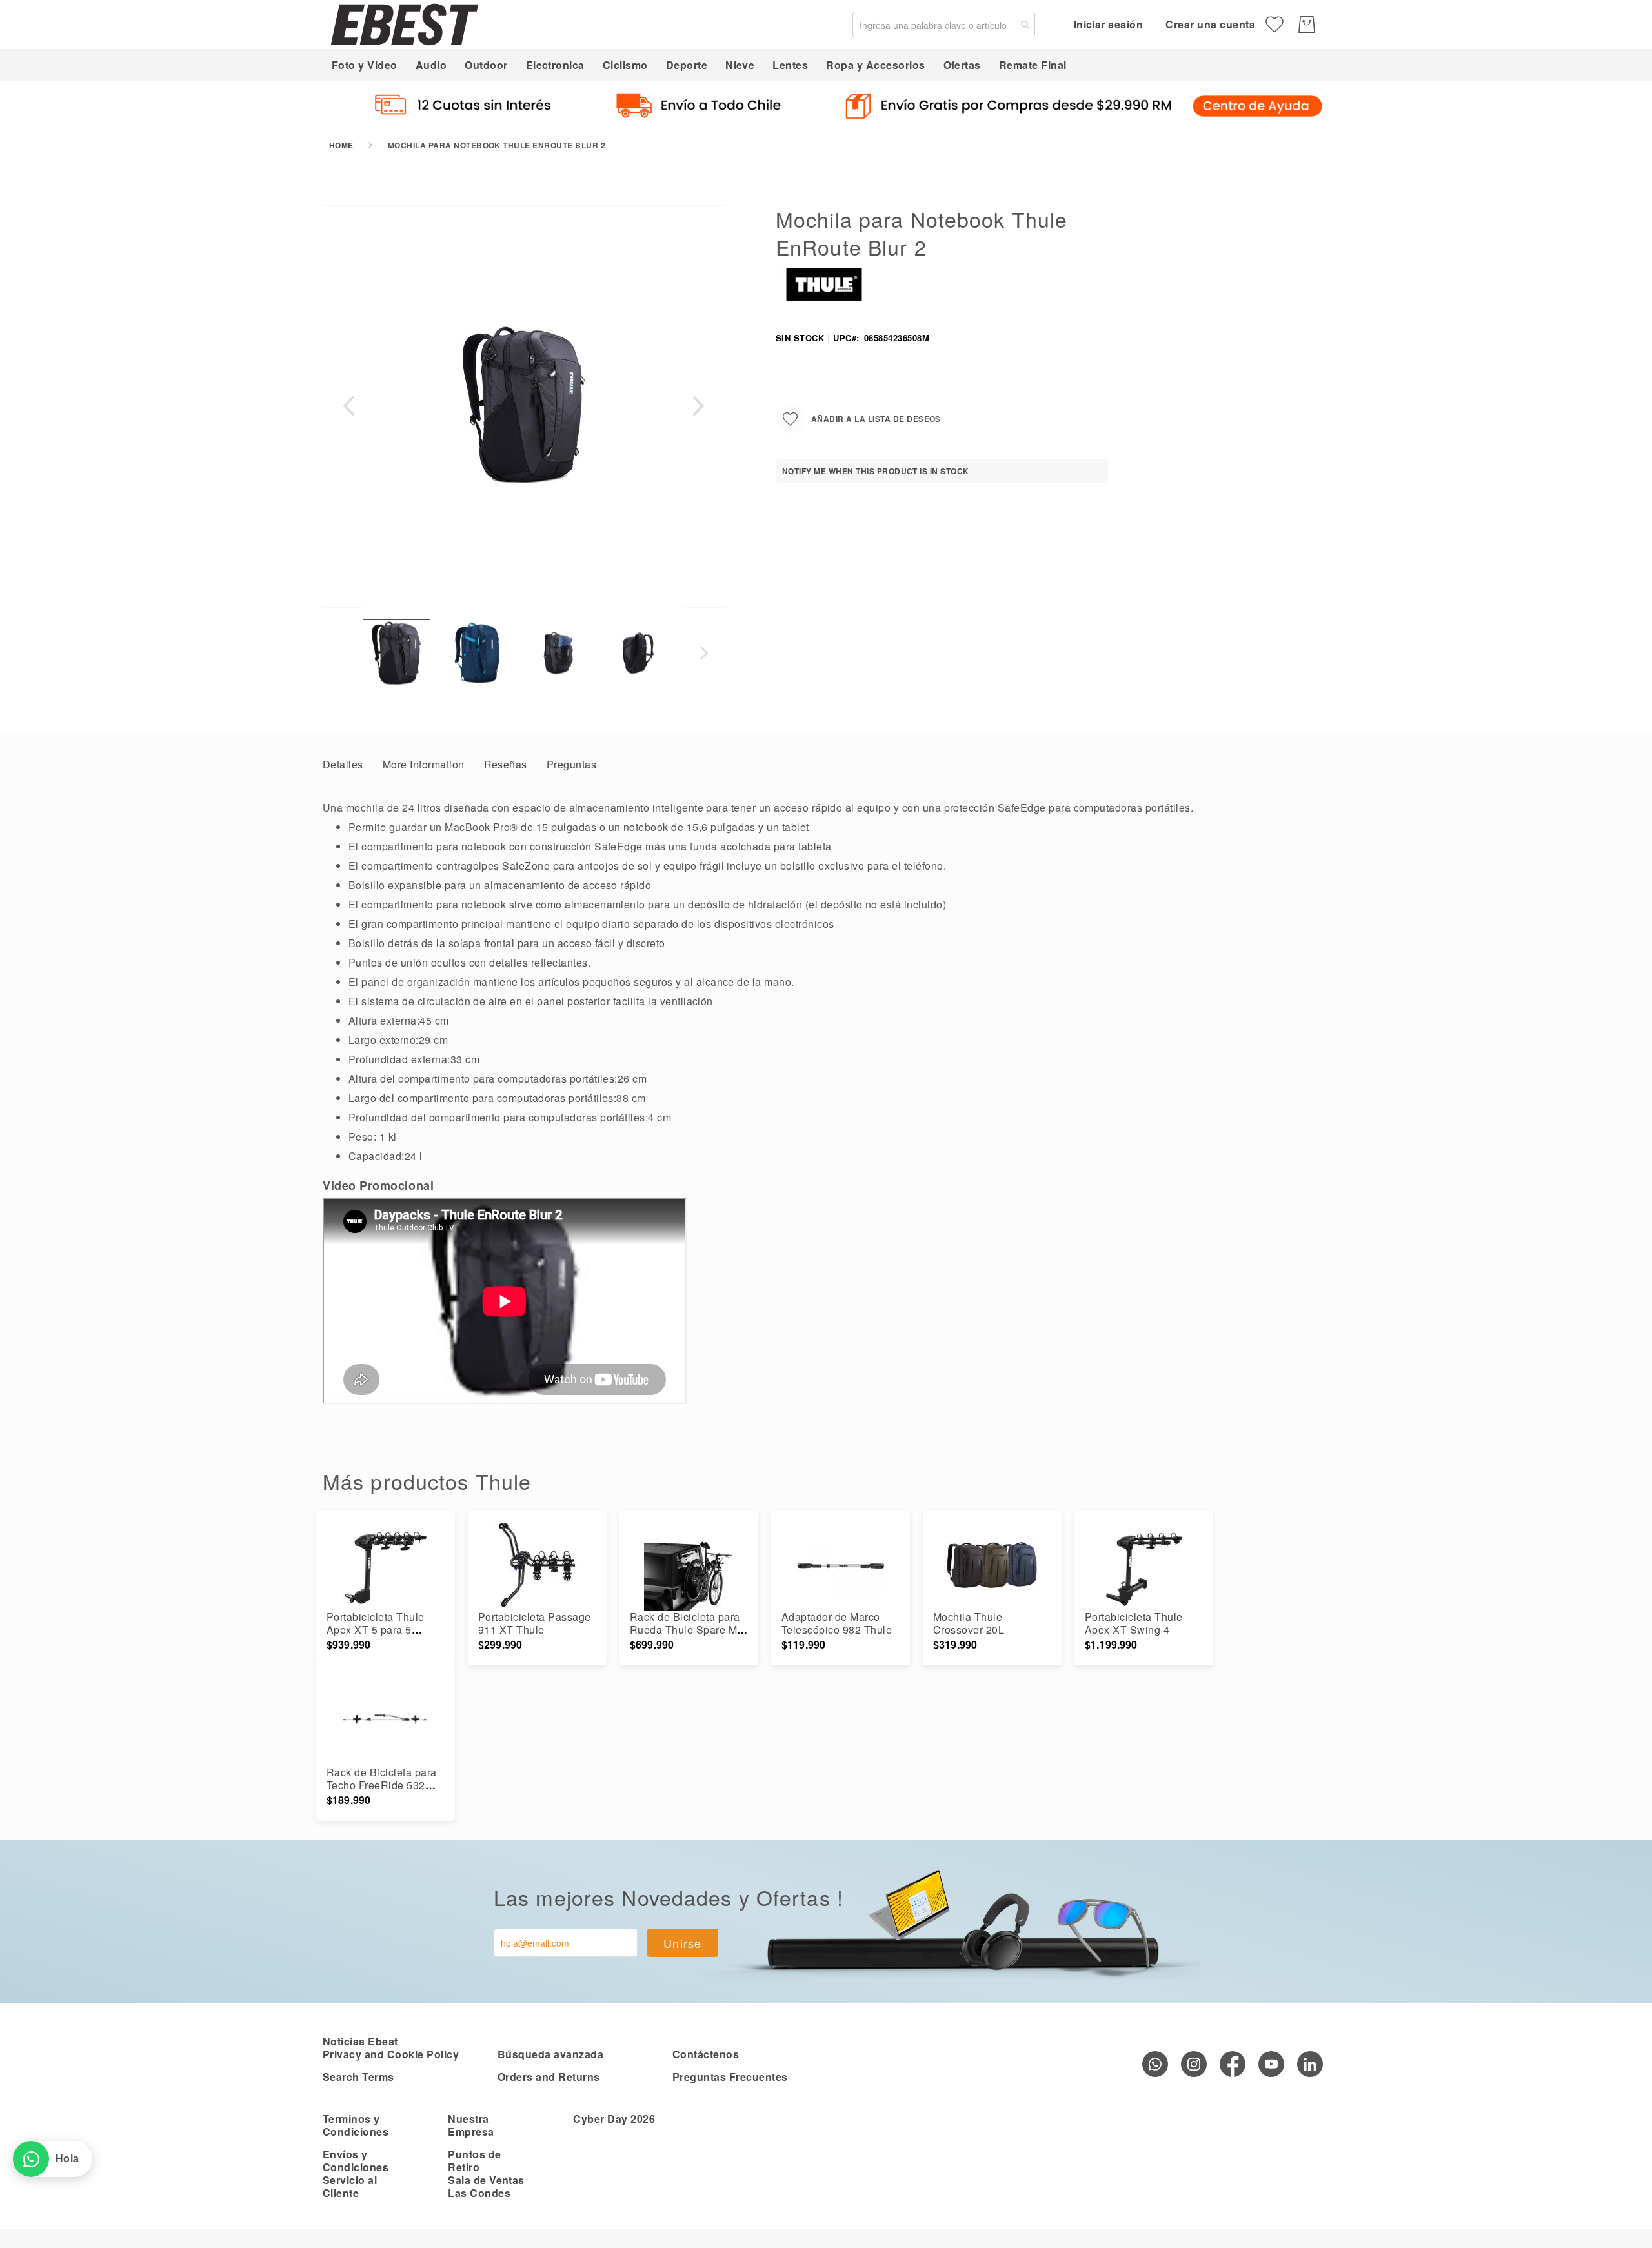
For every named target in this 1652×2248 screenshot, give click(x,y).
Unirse (683, 1943)
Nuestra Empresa (471, 2125)
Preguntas (571, 764)
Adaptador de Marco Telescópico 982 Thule (837, 1623)
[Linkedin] (1310, 2064)
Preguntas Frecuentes (730, 2077)
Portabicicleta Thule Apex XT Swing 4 (1134, 1623)
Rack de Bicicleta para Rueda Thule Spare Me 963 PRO (687, 1630)
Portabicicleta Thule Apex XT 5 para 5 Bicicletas (376, 1630)
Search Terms (358, 2077)
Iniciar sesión (1109, 24)
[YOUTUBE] (1271, 2064)
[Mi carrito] (1307, 25)
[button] (348, 406)
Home (341, 145)
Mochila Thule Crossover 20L (969, 1623)
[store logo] (405, 24)
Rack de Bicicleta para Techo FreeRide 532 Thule (382, 1785)
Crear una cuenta (1210, 24)
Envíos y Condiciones (356, 2161)
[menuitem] (365, 65)
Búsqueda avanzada (550, 2054)
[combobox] (944, 25)
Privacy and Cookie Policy (391, 2054)
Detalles (343, 764)
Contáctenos (706, 2054)
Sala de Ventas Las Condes (486, 2186)
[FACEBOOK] (1233, 2064)
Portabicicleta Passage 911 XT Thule (535, 1623)
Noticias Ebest (360, 2041)
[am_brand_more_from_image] (386, 1565)
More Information (424, 764)
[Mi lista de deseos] (1274, 25)
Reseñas (506, 764)
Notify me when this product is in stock (876, 471)
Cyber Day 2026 (614, 2119)
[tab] (343, 768)
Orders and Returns (549, 2077)
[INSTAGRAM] (1194, 2064)
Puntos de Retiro (474, 2161)
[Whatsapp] (1155, 2064)
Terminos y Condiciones (356, 2125)
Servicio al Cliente (350, 2186)
